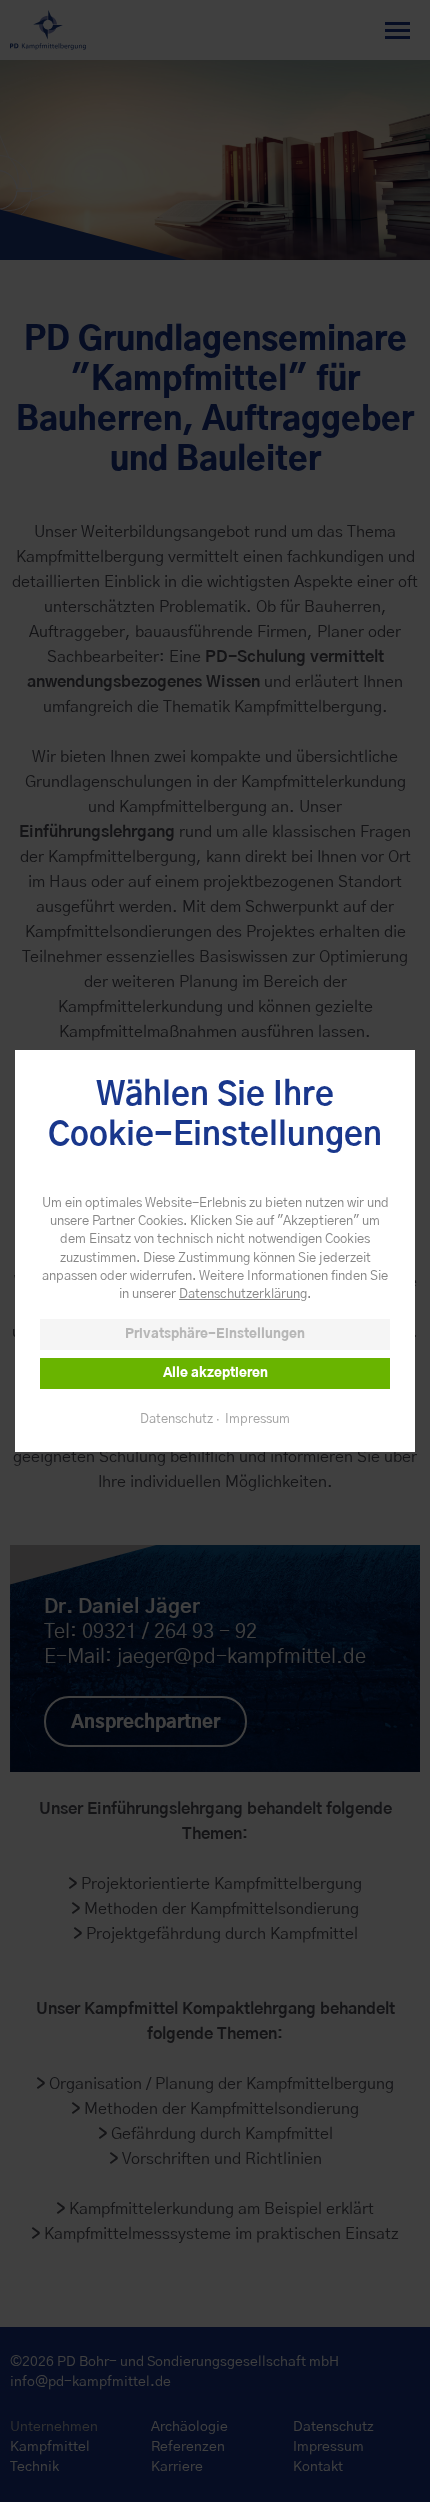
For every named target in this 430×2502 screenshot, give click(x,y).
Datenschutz (176, 1419)
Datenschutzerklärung (243, 1294)
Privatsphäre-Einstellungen (215, 1334)
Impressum (257, 1419)
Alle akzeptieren (215, 1373)
